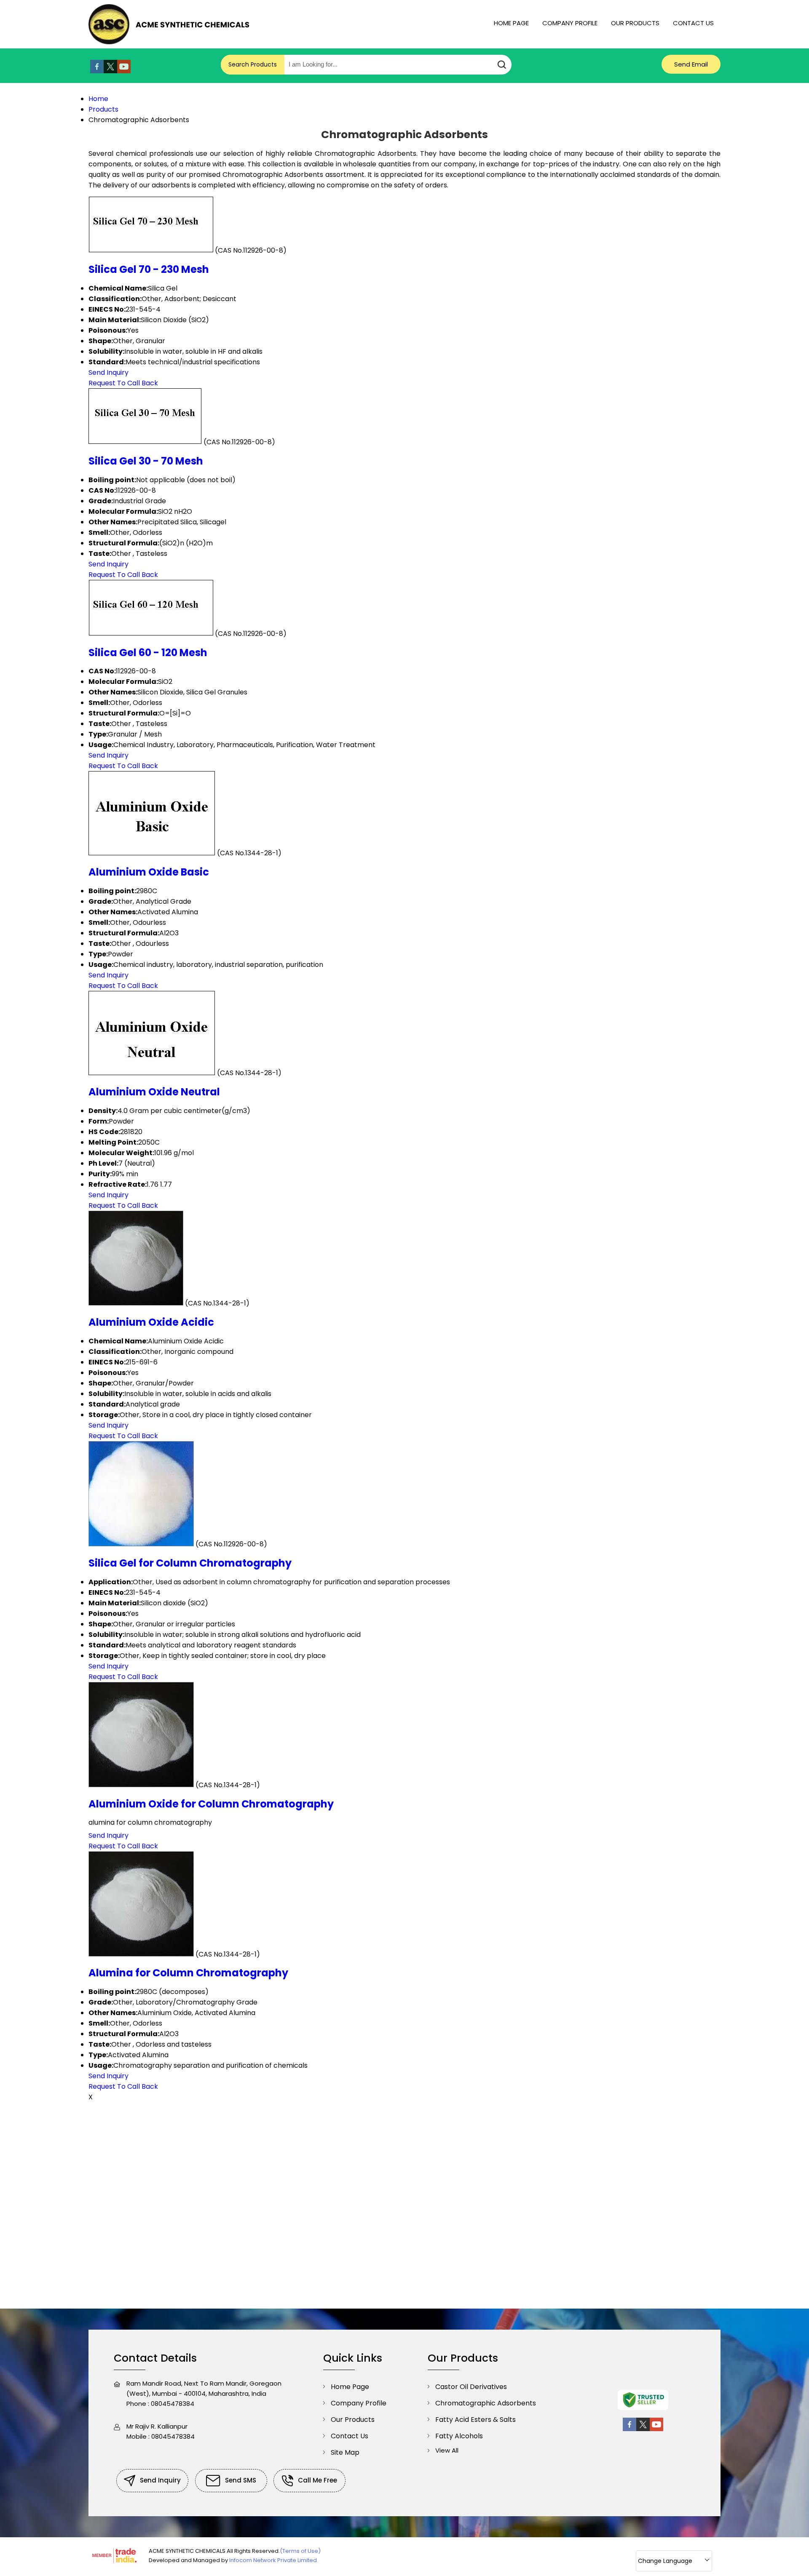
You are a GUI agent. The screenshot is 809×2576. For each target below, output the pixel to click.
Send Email (691, 64)
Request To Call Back (123, 383)
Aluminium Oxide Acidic (151, 1322)
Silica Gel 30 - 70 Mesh (146, 461)
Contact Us (693, 23)
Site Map (345, 2452)
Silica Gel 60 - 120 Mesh (148, 653)
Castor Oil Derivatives (471, 2387)
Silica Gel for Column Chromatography (190, 1563)
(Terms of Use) (300, 2551)
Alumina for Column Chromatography (188, 1973)
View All (447, 2450)
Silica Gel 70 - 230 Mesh (149, 269)
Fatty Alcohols (459, 2436)
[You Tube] (124, 71)
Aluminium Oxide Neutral (154, 1092)
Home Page (511, 23)
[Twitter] (110, 71)
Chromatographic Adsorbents (486, 2403)
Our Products (635, 23)
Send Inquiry (108, 372)
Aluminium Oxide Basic (149, 872)
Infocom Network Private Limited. (274, 2560)
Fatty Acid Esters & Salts (475, 2420)
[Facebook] (97, 71)
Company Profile (570, 23)
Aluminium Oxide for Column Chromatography (211, 1804)
